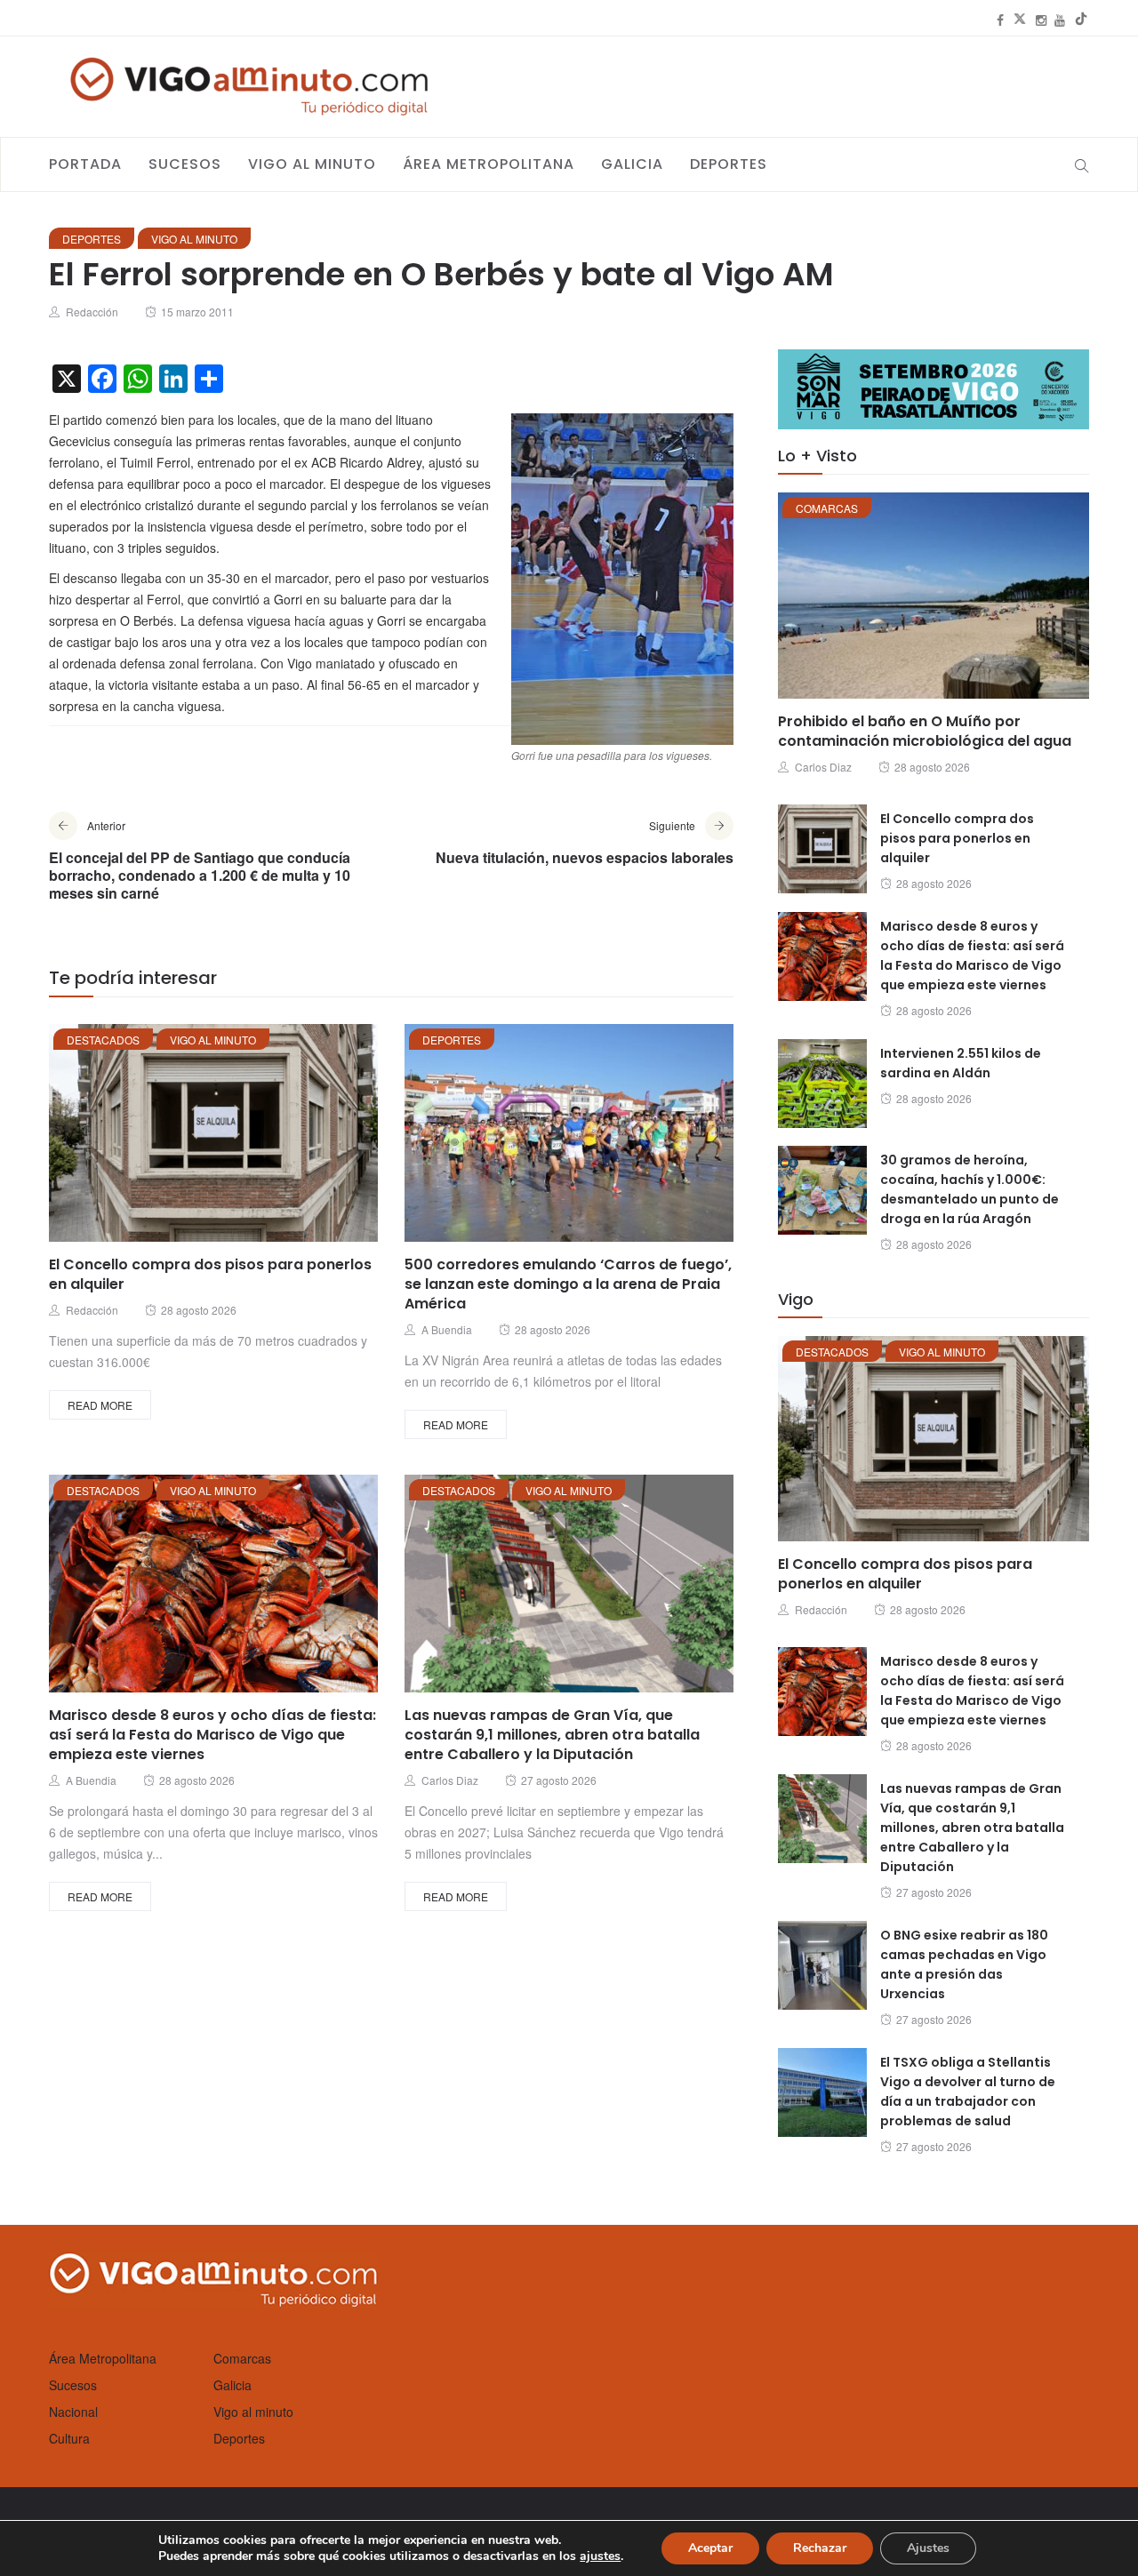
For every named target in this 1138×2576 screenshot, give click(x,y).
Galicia (632, 164)
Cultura (69, 2438)
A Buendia (447, 1329)
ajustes (600, 2556)
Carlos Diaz (450, 1780)
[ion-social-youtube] (1060, 20)
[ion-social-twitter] (1020, 20)
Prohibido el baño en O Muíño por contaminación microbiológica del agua (925, 731)
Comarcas (827, 508)
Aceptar (710, 2548)
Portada (85, 164)
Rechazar (820, 2548)
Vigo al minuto (312, 164)
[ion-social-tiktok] (1081, 20)
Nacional (73, 2412)
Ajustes (928, 2548)
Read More (100, 1405)
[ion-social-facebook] (1000, 20)
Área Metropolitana (489, 164)
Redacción (92, 312)
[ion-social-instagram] (1041, 20)
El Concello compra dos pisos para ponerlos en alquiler (210, 1274)
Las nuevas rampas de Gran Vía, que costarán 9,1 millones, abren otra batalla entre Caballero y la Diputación (552, 1735)
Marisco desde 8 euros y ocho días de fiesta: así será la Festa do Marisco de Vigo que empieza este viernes (212, 1735)
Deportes (729, 164)
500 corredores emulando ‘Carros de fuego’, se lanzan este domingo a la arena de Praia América (568, 1284)
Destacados (103, 1040)
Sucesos (185, 164)
